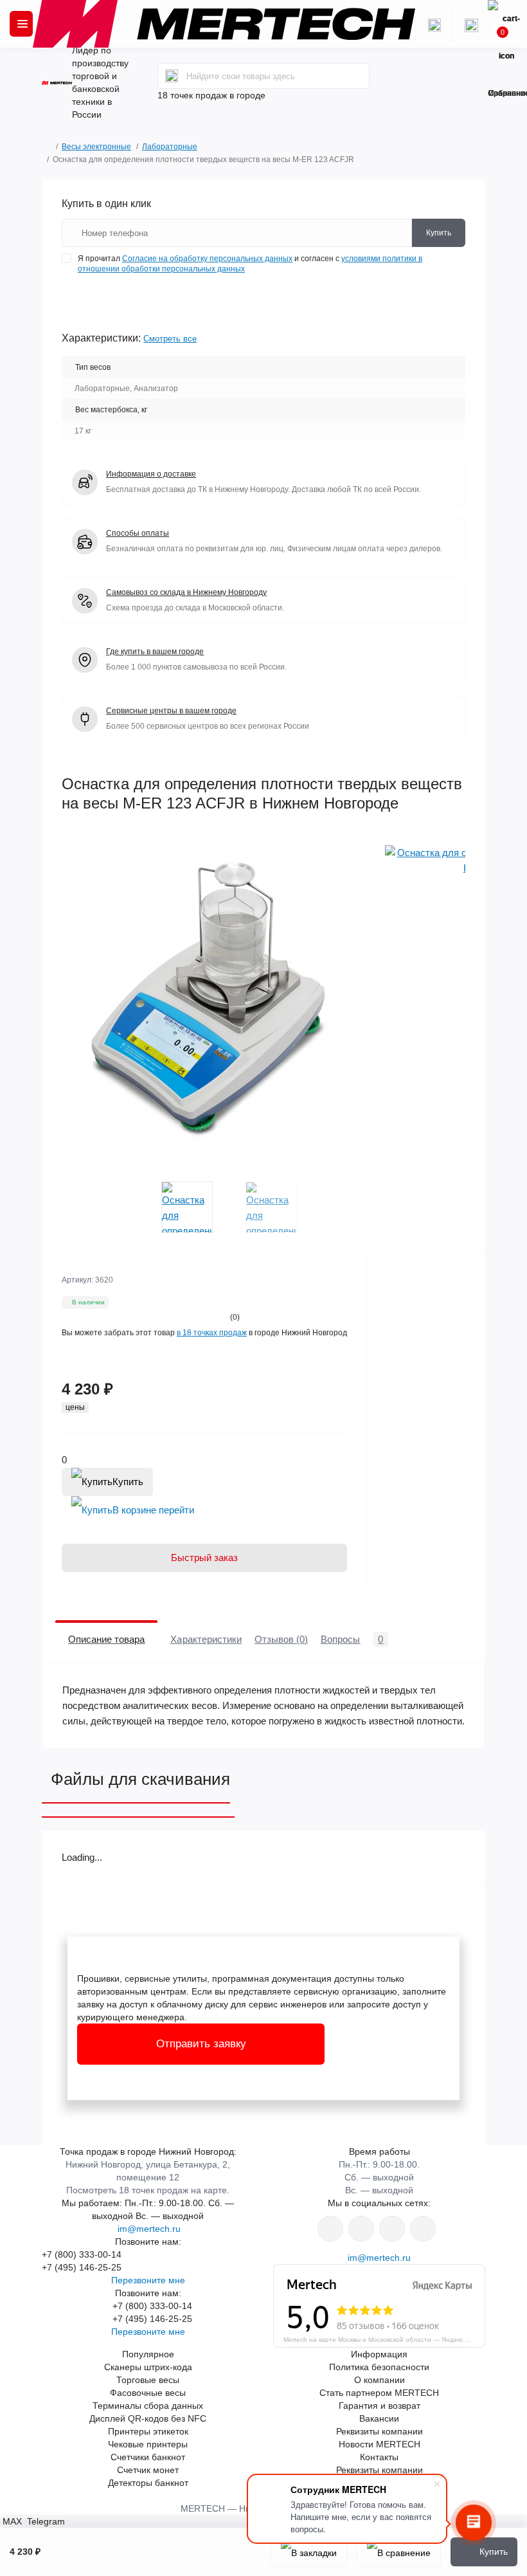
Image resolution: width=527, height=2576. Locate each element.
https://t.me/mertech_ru (423, 2229)
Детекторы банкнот (148, 2483)
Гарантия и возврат (380, 2406)
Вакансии (379, 2418)
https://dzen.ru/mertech (392, 2229)
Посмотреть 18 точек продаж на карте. (148, 2190)
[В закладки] (309, 2552)
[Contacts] (471, 24)
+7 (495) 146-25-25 (82, 2267)
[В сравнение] (399, 2552)
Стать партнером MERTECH (379, 2393)
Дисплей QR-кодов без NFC (148, 2418)
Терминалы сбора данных (148, 2406)
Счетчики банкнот (148, 2457)
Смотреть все (170, 339)
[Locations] (434, 24)
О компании (380, 2380)
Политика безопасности (379, 2367)
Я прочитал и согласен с (250, 264)
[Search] (172, 76)
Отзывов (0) (281, 1639)
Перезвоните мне (148, 2280)
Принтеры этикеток (148, 2431)
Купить (128, 1482)
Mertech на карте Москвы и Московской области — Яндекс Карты (384, 2339)
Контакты (379, 2457)
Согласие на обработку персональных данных (207, 259)
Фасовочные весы (148, 2393)
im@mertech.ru (148, 2229)
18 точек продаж (192, 95)
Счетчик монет (148, 2470)
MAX (12, 2521)
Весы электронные (96, 147)
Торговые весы (148, 2380)
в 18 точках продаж (212, 1333)
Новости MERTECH (380, 2444)
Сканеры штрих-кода (148, 2367)
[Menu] (21, 24)
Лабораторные (170, 147)
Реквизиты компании (380, 2431)
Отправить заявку (201, 2044)
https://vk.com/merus (330, 2229)
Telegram (45, 2521)
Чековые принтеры (148, 2444)
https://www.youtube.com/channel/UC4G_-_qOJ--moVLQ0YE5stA (361, 2229)
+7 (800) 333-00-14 (82, 2254)
